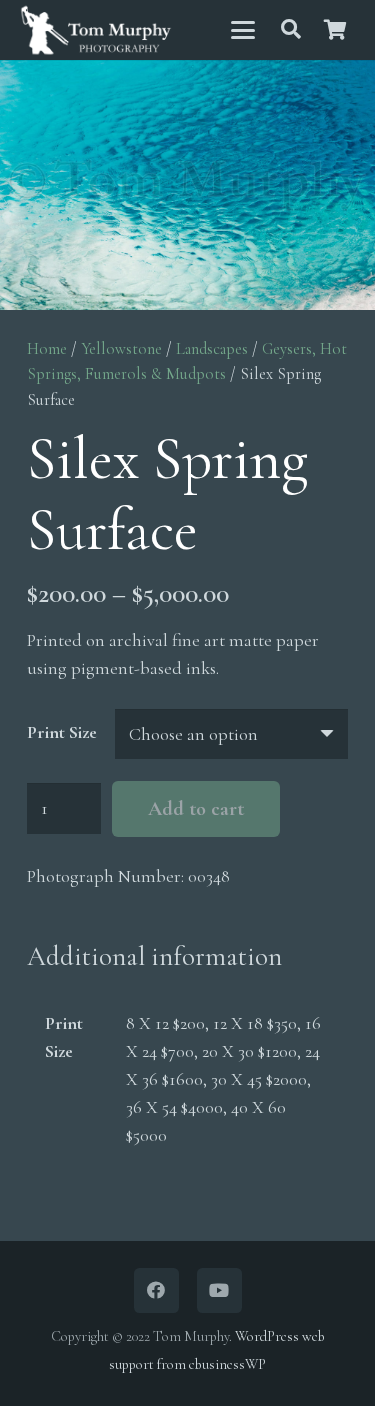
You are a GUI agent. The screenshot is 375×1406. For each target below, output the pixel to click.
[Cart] (335, 30)
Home (47, 349)
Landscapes (212, 349)
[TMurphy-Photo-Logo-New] (96, 30)
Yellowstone (121, 349)
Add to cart (196, 809)
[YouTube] (219, 1290)
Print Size (62, 732)
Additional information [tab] (154, 956)
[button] (242, 30)
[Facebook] (156, 1290)
